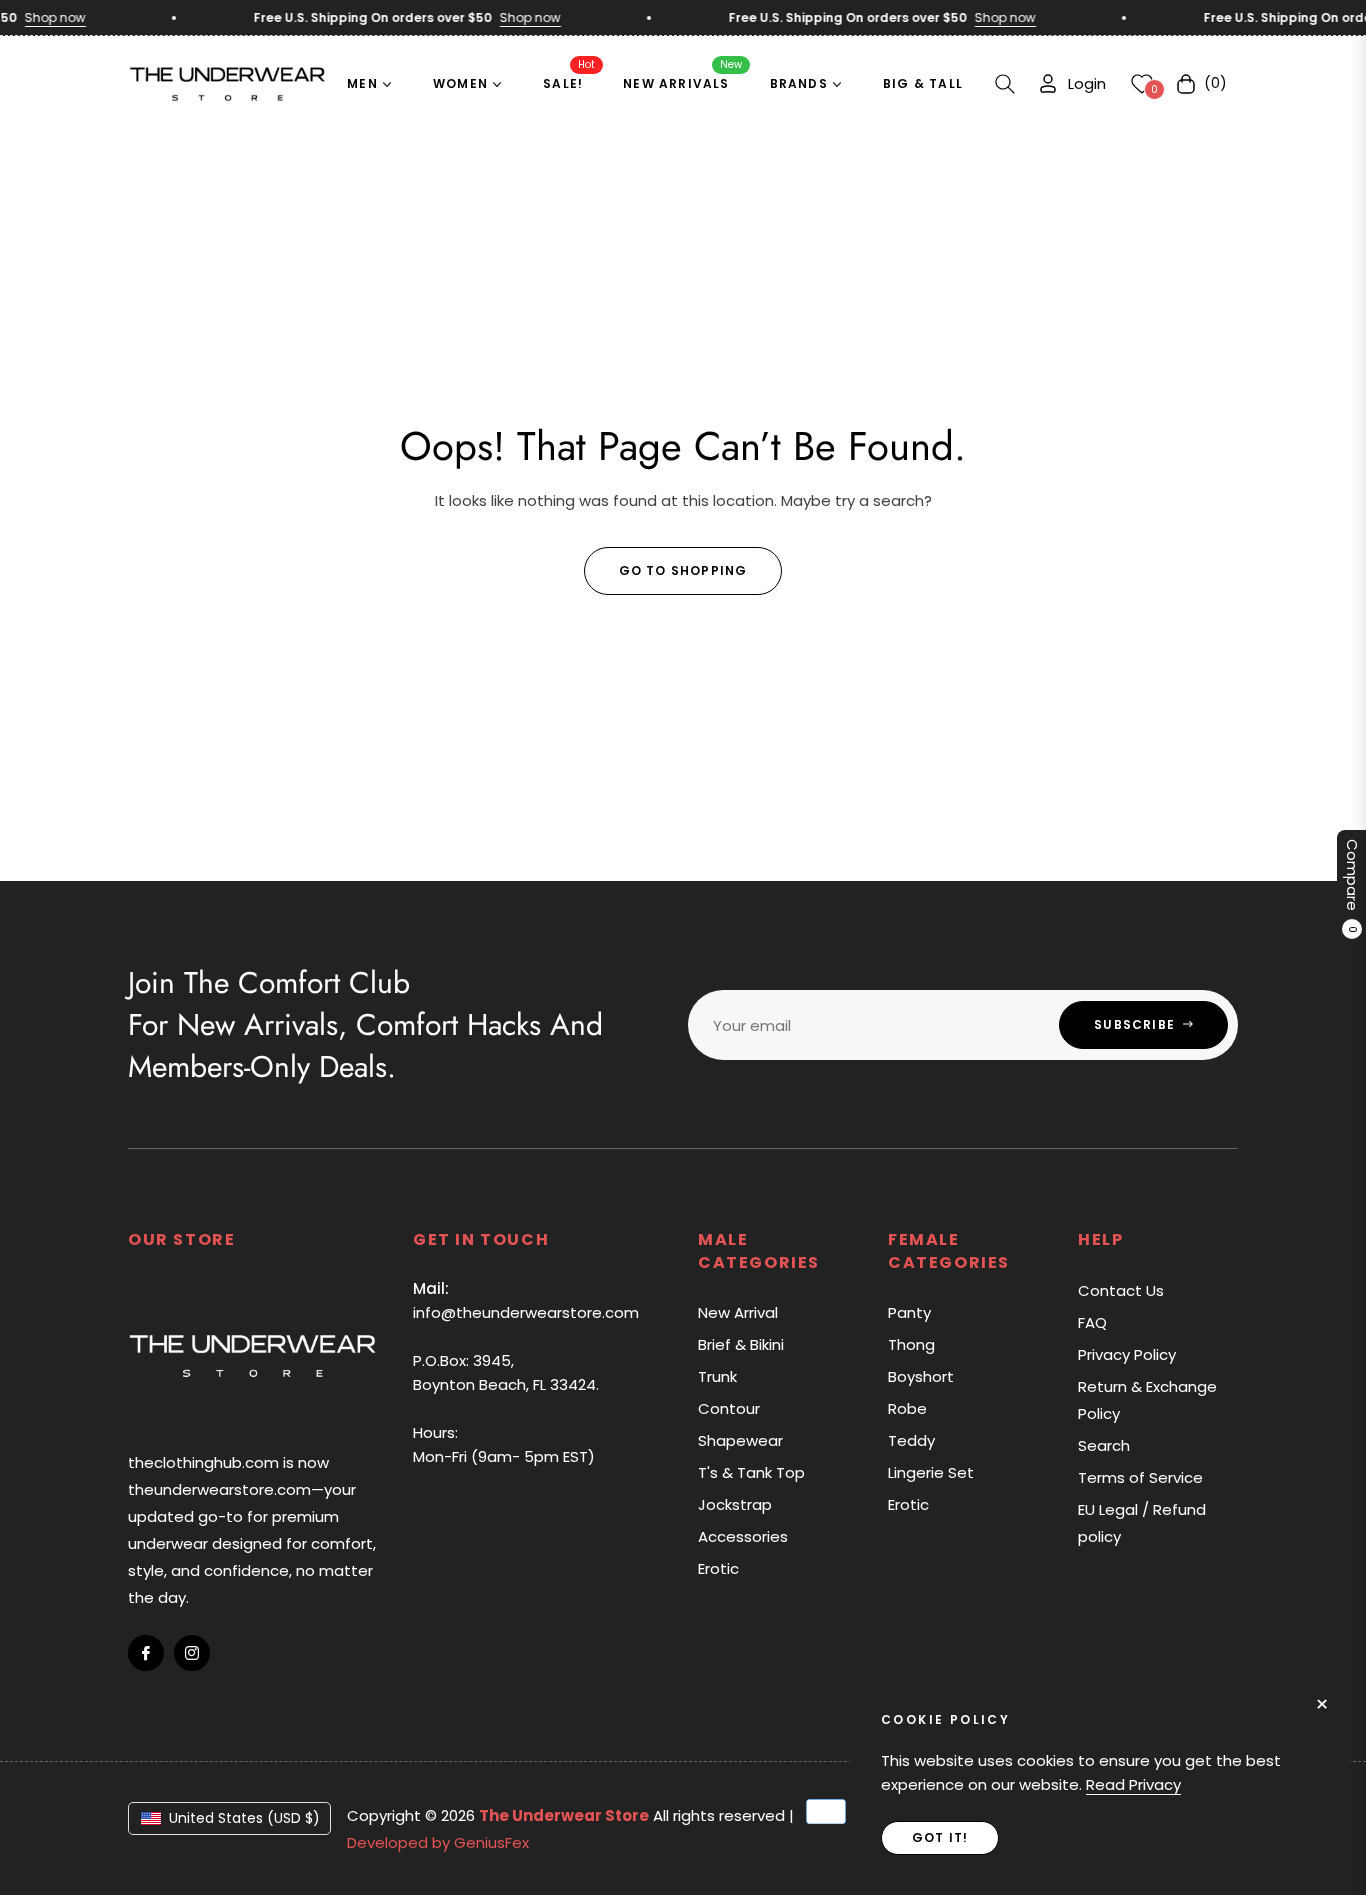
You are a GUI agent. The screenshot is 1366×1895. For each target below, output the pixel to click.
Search (1104, 1445)
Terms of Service (1140, 1477)
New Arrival (738, 1312)
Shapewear (740, 1440)
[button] (1005, 84)
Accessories (743, 1536)
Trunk (717, 1376)
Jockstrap (735, 1504)
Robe (907, 1408)
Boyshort (921, 1376)
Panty (909, 1312)
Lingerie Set (931, 1472)
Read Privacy (1133, 1784)
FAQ (1092, 1322)
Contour (729, 1408)
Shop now (41, 17)
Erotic (718, 1568)
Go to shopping (683, 570)
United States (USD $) (244, 1818)
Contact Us (1121, 1290)
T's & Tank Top (751, 1472)
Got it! (940, 1837)
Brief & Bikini (741, 1344)
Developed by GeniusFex (438, 1842)
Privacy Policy (1127, 1354)
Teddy (911, 1440)
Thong (911, 1344)
